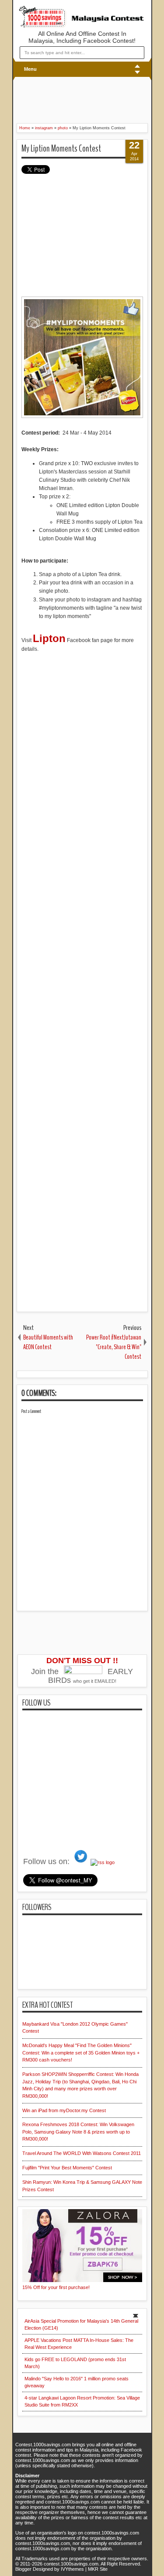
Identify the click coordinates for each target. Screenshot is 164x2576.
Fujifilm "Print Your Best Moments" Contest (67, 2168)
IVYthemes (72, 2569)
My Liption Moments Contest (61, 148)
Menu (30, 69)
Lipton (49, 638)
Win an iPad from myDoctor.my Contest (64, 2110)
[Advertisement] (69, 99)
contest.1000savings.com (71, 2564)
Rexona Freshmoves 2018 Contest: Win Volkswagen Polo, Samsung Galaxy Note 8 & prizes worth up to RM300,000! (78, 2132)
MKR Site (98, 2569)
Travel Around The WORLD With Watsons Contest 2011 (82, 2153)
